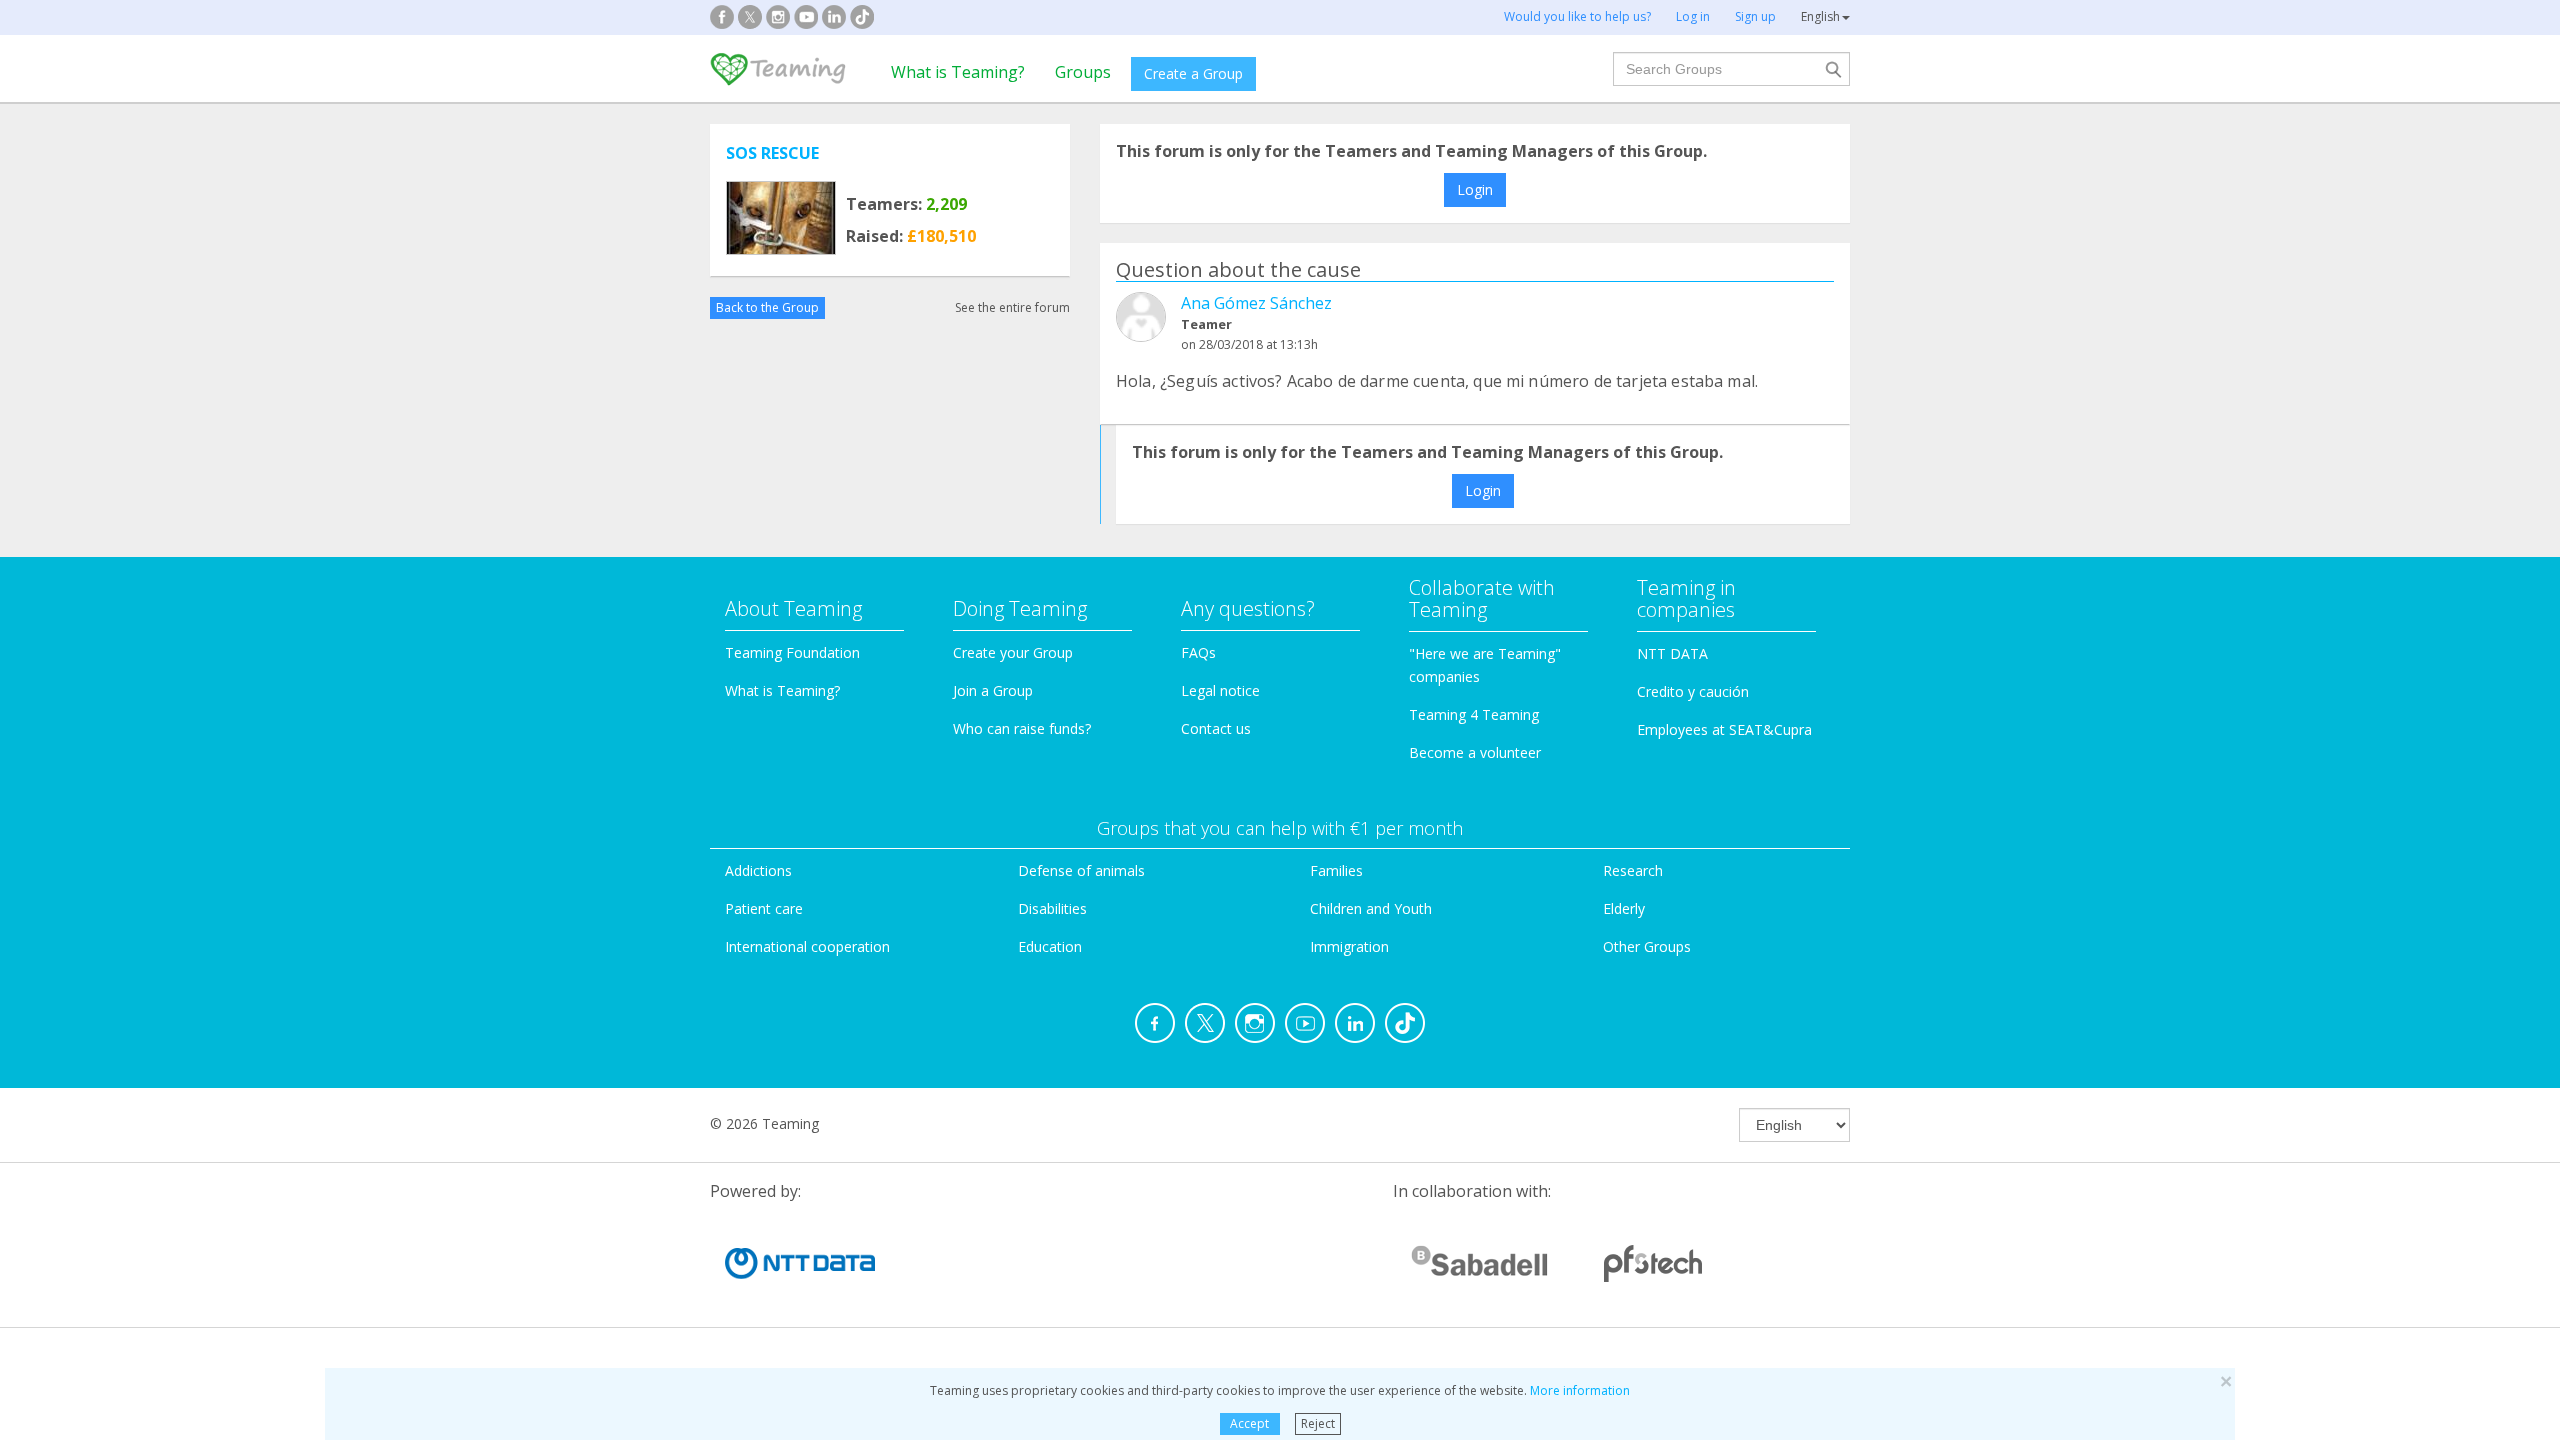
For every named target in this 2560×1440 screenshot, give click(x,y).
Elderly (1624, 908)
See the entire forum (1012, 307)
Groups (1083, 72)
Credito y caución (1693, 691)
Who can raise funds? (1022, 728)
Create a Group (1193, 73)
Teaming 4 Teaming (1474, 714)
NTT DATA (1672, 653)
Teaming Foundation (792, 652)
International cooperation (807, 946)
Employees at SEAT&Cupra (1724, 729)
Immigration (1349, 946)
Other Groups (1647, 946)
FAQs (1198, 652)
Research (1633, 870)
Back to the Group (767, 307)
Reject (1318, 1423)
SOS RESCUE (772, 153)
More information (1580, 1390)
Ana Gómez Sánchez (1256, 303)
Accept (1249, 1423)
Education (1050, 946)
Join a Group (993, 690)
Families (1336, 870)
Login (1475, 189)
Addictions (758, 870)
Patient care (764, 908)
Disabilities (1052, 908)
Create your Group (1013, 652)
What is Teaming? (958, 72)
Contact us (1216, 728)
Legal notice (1220, 690)
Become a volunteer (1475, 752)
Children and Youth (1371, 908)
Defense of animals (1081, 870)
